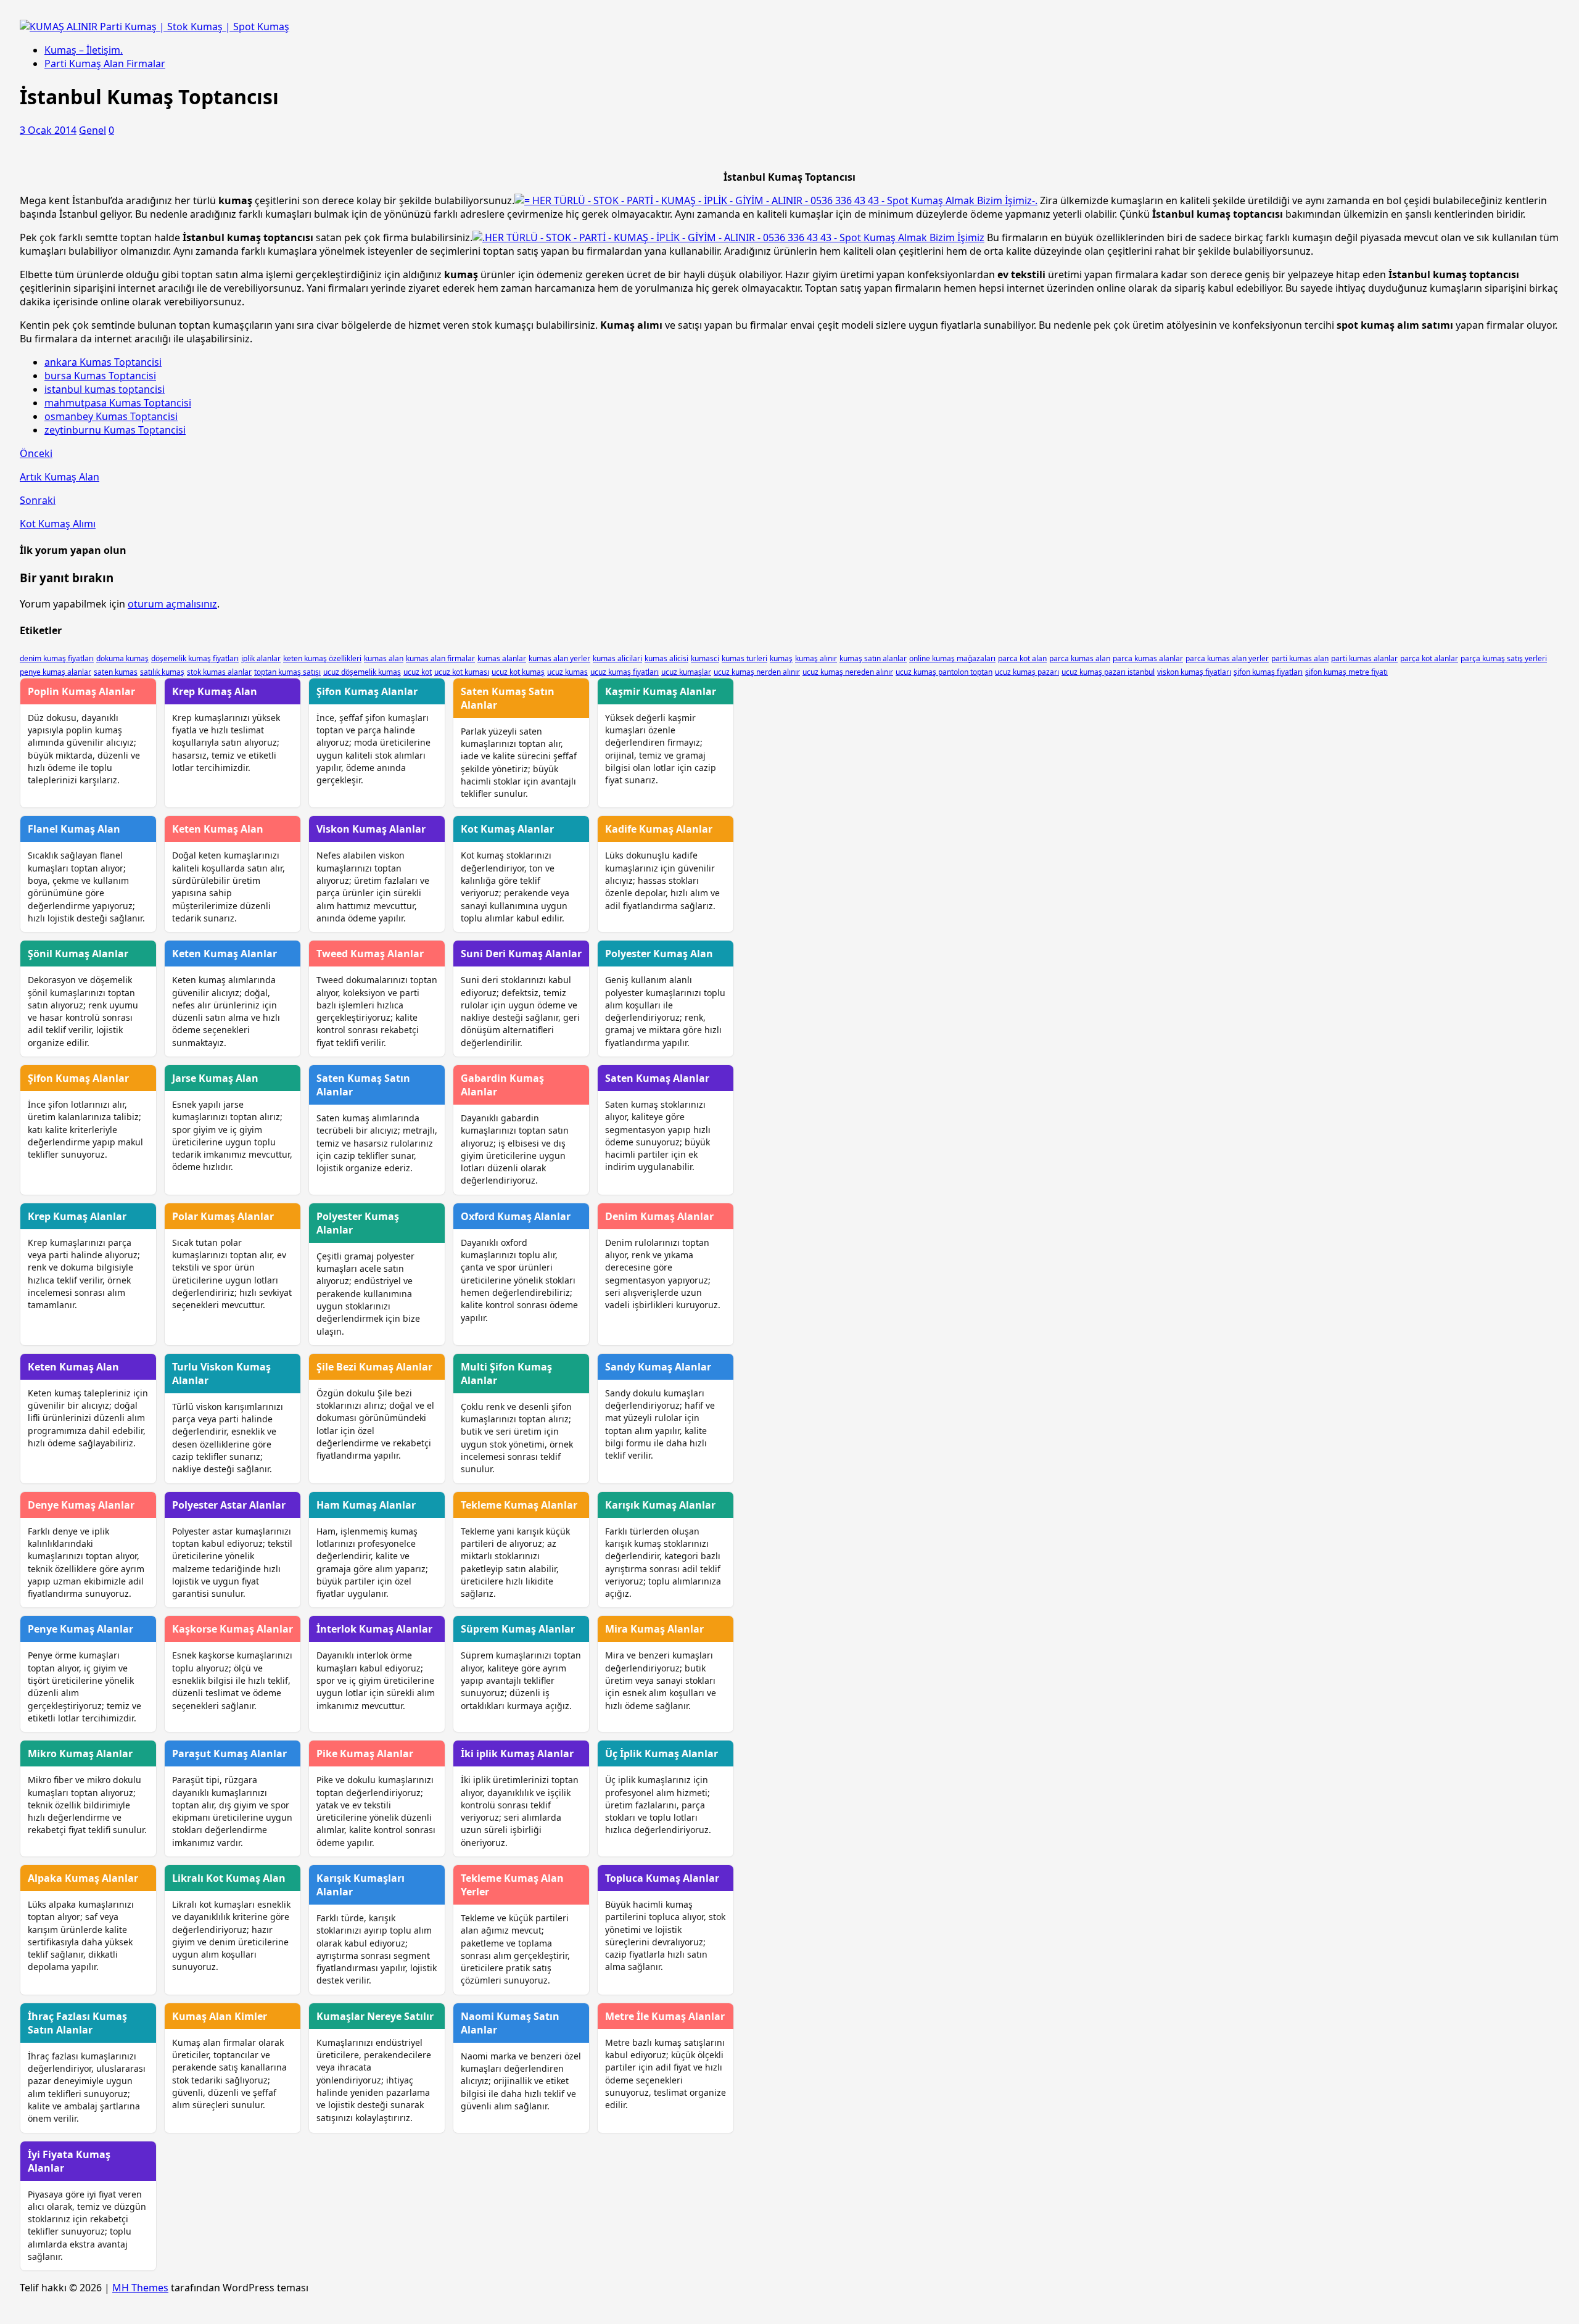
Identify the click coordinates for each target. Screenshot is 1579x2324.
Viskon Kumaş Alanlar (371, 829)
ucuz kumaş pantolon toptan (944, 672)
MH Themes (140, 2288)
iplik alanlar (261, 658)
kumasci (705, 658)
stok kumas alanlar (219, 672)
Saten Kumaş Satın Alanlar (508, 698)
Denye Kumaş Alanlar (81, 1505)
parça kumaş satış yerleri (1504, 658)
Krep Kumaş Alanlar (77, 1216)
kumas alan (384, 658)
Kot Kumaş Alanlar (507, 829)
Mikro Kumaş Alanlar (80, 1753)
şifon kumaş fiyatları (1268, 672)
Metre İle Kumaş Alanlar (665, 2016)
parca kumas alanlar (1148, 658)
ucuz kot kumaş (518, 672)
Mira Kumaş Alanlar (654, 1629)
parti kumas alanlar (1364, 658)
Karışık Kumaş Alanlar (660, 1505)
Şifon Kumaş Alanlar (367, 691)
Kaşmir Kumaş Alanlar (661, 691)
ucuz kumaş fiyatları (625, 672)
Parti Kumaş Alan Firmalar (105, 64)
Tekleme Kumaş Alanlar (519, 1505)
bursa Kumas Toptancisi (100, 376)
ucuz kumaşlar (686, 672)
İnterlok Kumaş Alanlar (374, 1629)
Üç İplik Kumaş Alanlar (662, 1753)
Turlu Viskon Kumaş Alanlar (221, 1374)
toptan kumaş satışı (287, 672)
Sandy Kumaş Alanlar (658, 1367)
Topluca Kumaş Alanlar (662, 1878)
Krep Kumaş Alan (215, 691)
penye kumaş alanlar (56, 672)
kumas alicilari (617, 658)
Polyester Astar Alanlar (229, 1505)
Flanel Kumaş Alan (74, 829)
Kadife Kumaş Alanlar (659, 829)
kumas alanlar (502, 658)
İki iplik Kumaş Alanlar (517, 1753)
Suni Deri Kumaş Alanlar (521, 954)
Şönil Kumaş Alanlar (78, 954)
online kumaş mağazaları (952, 658)
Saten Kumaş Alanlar (657, 1078)
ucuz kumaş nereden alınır (848, 672)
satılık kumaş (162, 672)
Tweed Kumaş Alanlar (370, 954)
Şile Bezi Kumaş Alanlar (374, 1367)
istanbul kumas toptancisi (105, 389)
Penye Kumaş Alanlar (80, 1629)
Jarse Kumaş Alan (215, 1078)
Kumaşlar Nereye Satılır (375, 2016)
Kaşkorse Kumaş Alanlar (233, 1629)
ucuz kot (418, 672)
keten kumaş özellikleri (322, 658)
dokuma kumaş (122, 658)
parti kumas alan (1300, 658)
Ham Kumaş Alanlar (366, 1505)
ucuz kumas (567, 672)
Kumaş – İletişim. (84, 50)
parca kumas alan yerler (1227, 658)
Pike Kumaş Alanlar (365, 1753)
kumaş (781, 658)
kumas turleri (744, 658)
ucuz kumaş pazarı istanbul (1108, 672)
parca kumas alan (1080, 658)
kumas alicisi (666, 658)
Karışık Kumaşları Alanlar (361, 1885)
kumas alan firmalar (440, 658)
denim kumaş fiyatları (57, 658)
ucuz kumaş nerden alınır (757, 672)
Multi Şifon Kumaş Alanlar (506, 1374)
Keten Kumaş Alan (218, 829)
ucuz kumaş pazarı (1027, 672)
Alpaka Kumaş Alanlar (83, 1878)
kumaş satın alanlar (873, 658)
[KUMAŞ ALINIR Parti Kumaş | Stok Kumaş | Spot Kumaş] (155, 27)
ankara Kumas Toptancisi (103, 362)
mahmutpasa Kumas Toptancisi (118, 403)
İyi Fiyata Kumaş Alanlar (69, 2161)
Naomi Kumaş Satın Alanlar (510, 2023)
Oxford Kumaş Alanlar (516, 1216)
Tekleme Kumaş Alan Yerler (512, 1885)
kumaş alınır (816, 658)
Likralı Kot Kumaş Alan (229, 1878)
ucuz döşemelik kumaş (362, 672)
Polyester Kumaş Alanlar (358, 1223)
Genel (93, 130)
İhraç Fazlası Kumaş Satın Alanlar (77, 2023)
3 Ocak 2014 (48, 130)
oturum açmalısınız (172, 604)
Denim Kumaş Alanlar (659, 1216)
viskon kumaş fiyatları (1194, 672)
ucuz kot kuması (462, 672)
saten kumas (116, 672)
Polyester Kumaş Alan (659, 954)
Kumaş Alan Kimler (220, 2016)
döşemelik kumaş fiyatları (195, 658)
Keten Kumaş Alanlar (225, 954)
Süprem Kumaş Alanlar (518, 1629)
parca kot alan (1022, 658)
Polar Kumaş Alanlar (223, 1216)
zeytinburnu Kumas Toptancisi (115, 430)
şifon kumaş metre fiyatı (1346, 672)
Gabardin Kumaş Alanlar (502, 1085)
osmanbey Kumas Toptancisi (111, 416)
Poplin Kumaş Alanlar (81, 691)
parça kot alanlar (1429, 658)
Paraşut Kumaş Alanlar (229, 1753)
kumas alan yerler (559, 658)
